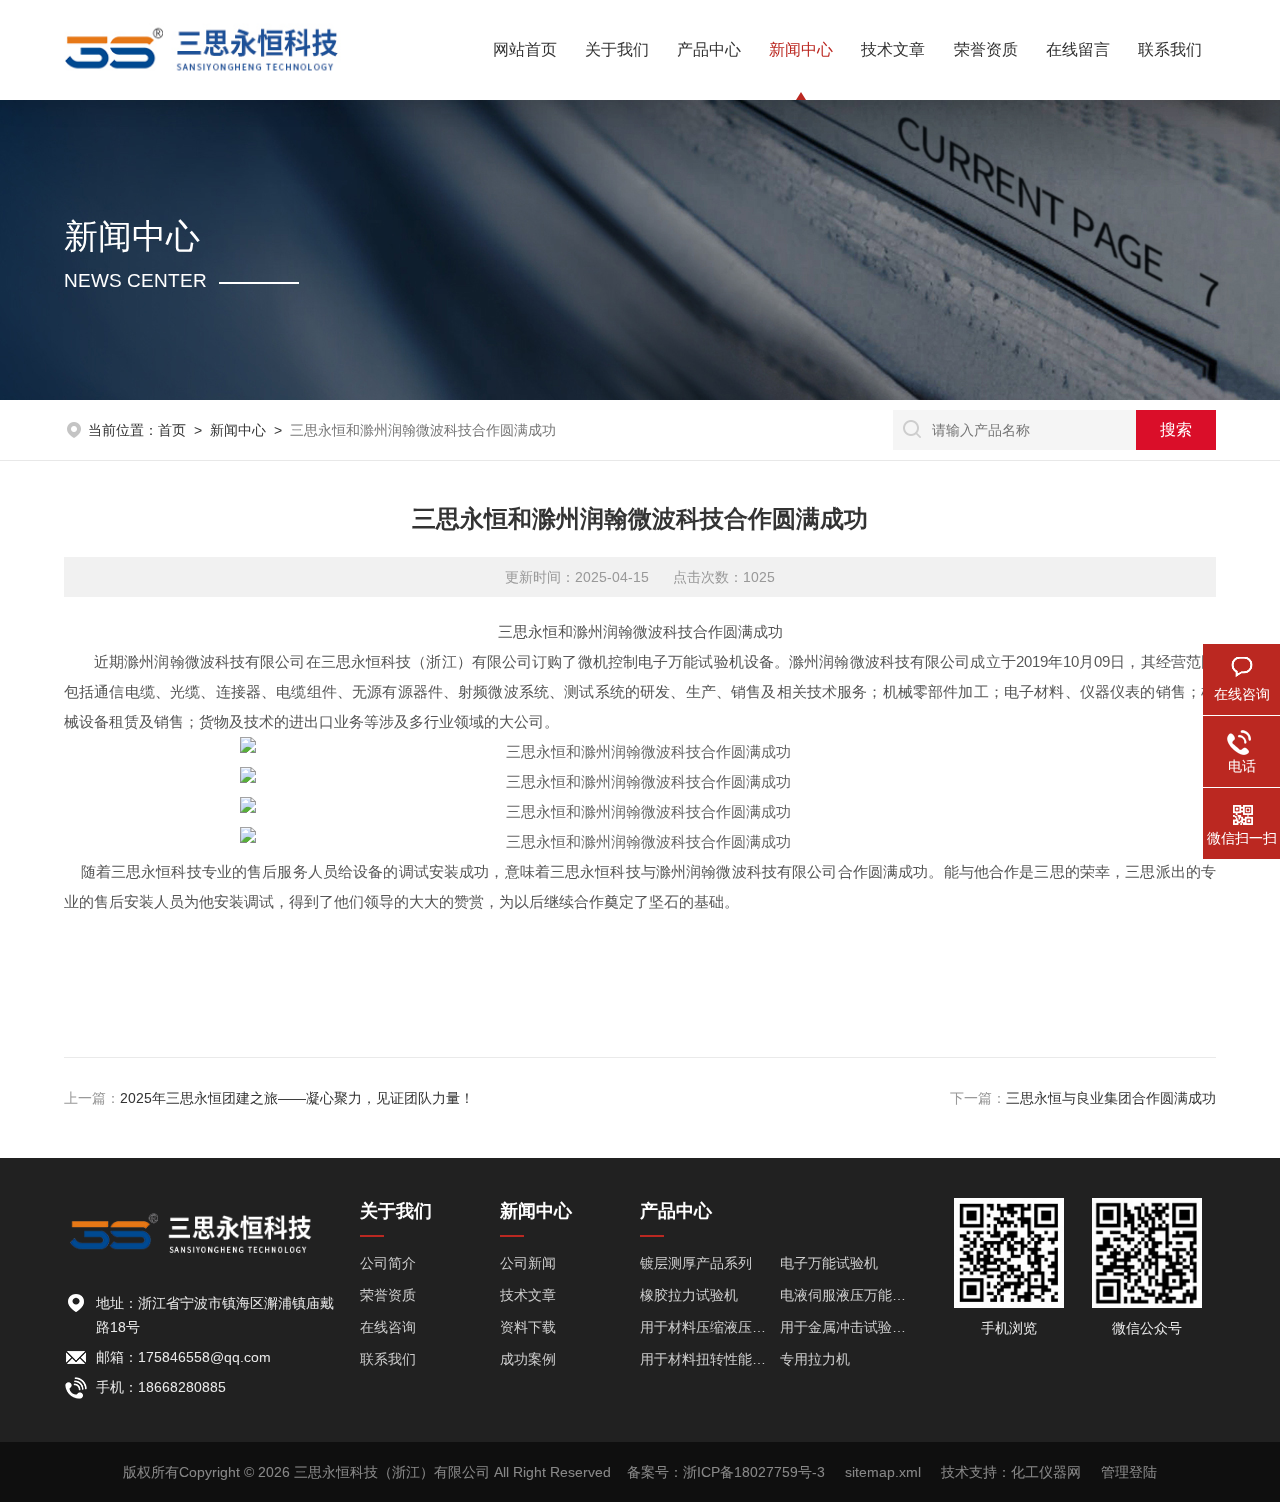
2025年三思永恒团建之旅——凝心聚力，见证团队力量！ (297, 1098)
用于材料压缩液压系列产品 (710, 1327)
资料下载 (528, 1327)
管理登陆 (1129, 1472)
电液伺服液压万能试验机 (850, 1295)
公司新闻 (528, 1263)
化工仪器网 (1046, 1472)
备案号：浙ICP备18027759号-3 (726, 1472)
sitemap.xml (883, 1472)
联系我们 (1170, 49)
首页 (172, 430)
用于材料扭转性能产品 (710, 1359)
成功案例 (528, 1359)
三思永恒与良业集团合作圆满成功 (1111, 1098)
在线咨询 (388, 1327)
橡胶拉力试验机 (689, 1295)
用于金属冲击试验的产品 (850, 1327)
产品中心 (709, 49)
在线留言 (1078, 49)
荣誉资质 (986, 49)
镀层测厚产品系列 (696, 1263)
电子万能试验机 (829, 1263)
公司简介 (388, 1263)
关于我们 (617, 49)
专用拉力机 (815, 1359)
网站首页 (525, 49)
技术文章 (893, 49)
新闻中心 (801, 49)
